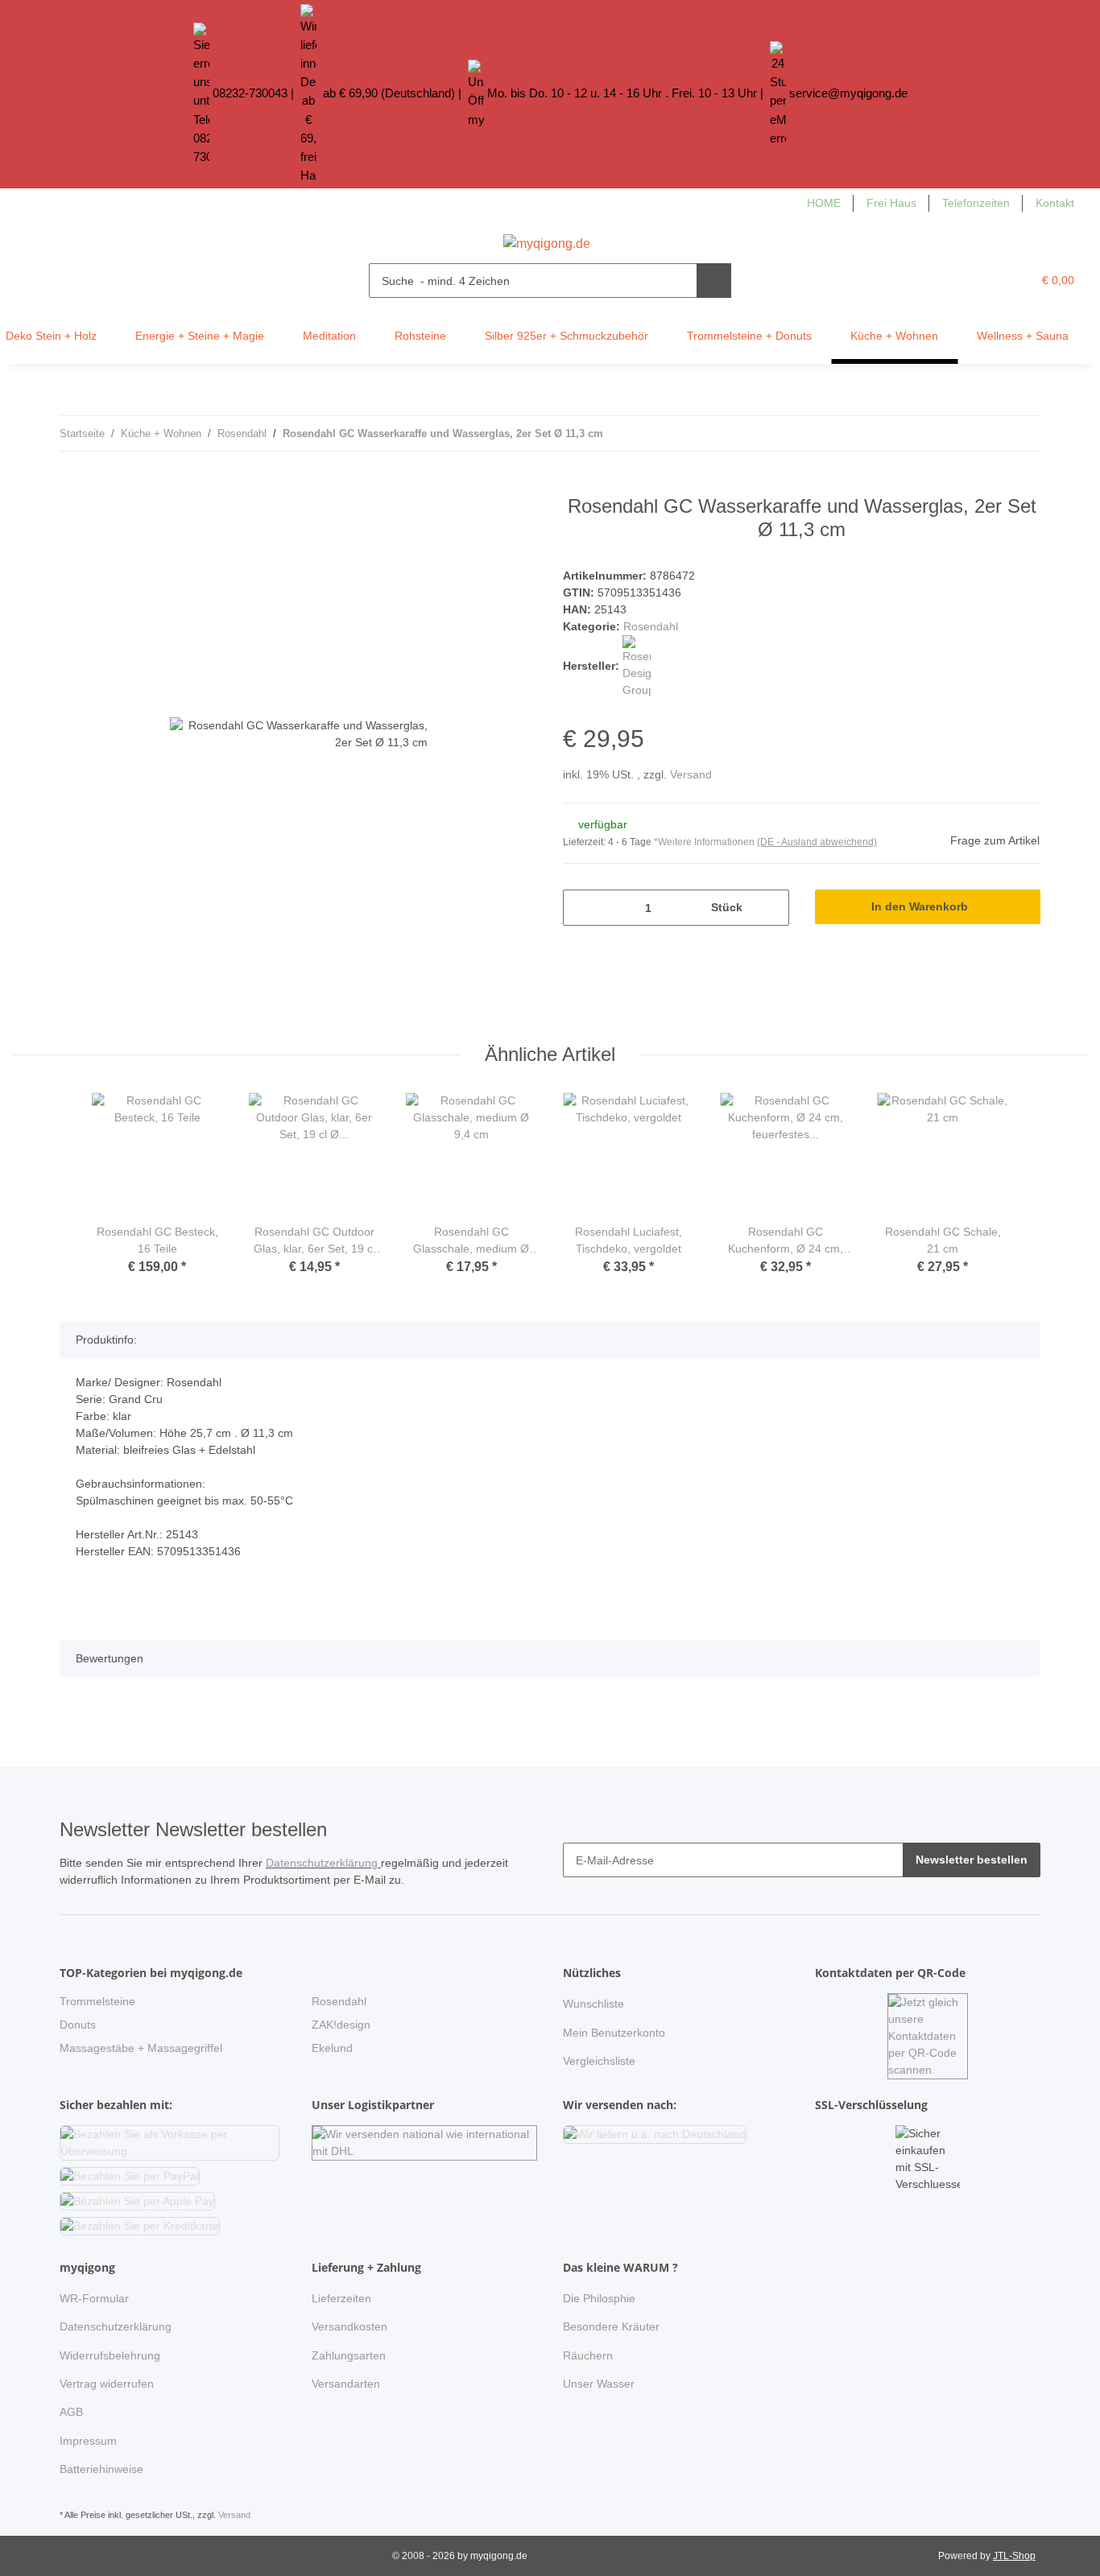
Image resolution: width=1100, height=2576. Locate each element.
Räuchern (588, 2355)
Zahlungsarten (349, 2355)
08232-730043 (250, 93)
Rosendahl (651, 626)
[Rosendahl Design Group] (637, 666)
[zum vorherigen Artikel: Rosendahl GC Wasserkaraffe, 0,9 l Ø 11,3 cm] (988, 433)
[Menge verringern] (581, 908)
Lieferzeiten (341, 2298)
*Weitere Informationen (704, 842)
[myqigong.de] (547, 239)
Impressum (88, 2441)
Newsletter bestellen (972, 1860)
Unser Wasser (599, 2384)
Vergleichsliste (599, 2061)
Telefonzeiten (976, 203)
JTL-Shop (1014, 2556)
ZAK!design (341, 2025)
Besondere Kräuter (611, 2326)
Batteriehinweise (101, 2469)
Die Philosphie (599, 2298)
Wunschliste (593, 2004)
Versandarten (346, 2384)
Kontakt (1055, 203)
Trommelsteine (97, 2001)
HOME (824, 203)
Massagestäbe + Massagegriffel (141, 2048)
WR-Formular (94, 2298)
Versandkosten (349, 2326)
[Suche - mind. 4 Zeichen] (714, 281)
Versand (691, 774)
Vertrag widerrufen (107, 2384)
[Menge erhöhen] (771, 908)
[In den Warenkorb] (72, 486)
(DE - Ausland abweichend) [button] (817, 842)
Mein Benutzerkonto (614, 2033)
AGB (71, 2412)
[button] (987, 281)
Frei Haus (891, 203)
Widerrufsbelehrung (110, 2355)
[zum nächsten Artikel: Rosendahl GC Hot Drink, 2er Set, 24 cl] (1023, 433)
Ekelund (332, 2048)
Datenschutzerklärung (323, 1863)
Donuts (78, 2025)
